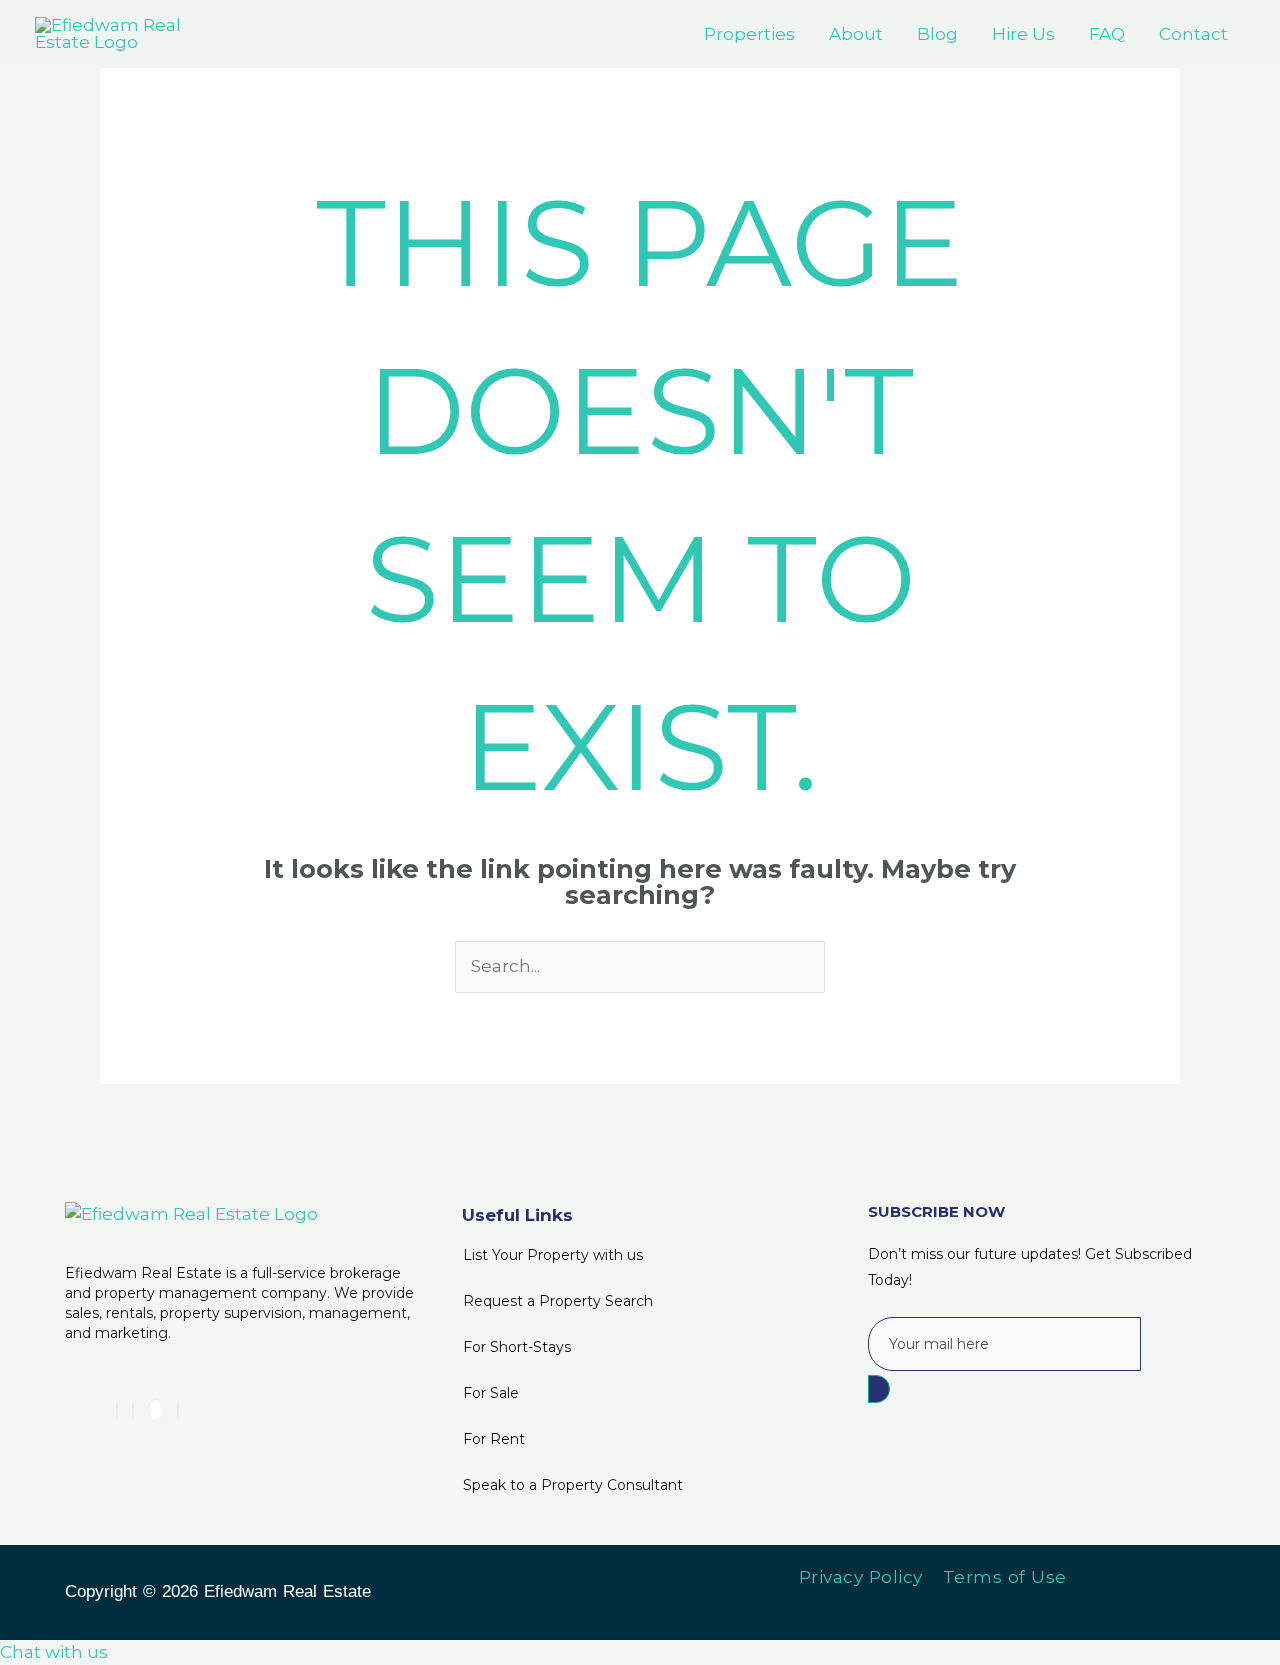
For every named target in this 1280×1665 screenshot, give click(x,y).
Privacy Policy (861, 1577)
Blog (937, 34)
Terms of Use (1005, 1577)
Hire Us (1023, 34)
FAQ (1107, 34)
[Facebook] (133, 1410)
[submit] (879, 1389)
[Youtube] (155, 1410)
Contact (1193, 34)
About (856, 34)
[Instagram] (178, 1410)
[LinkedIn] (117, 1410)
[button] (54, 1652)
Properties (749, 34)
